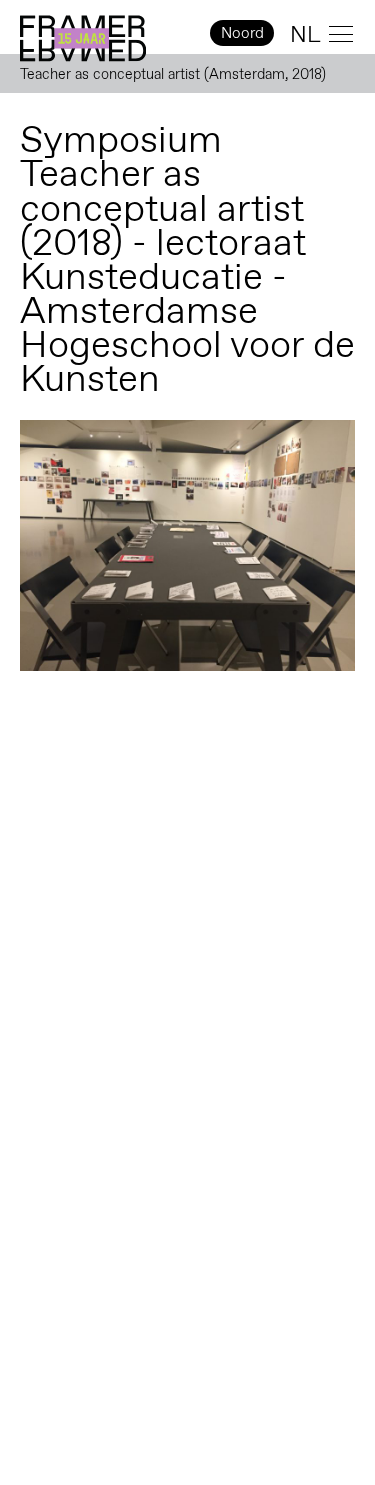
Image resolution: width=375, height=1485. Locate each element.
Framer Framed (83, 39)
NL (305, 34)
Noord (242, 32)
